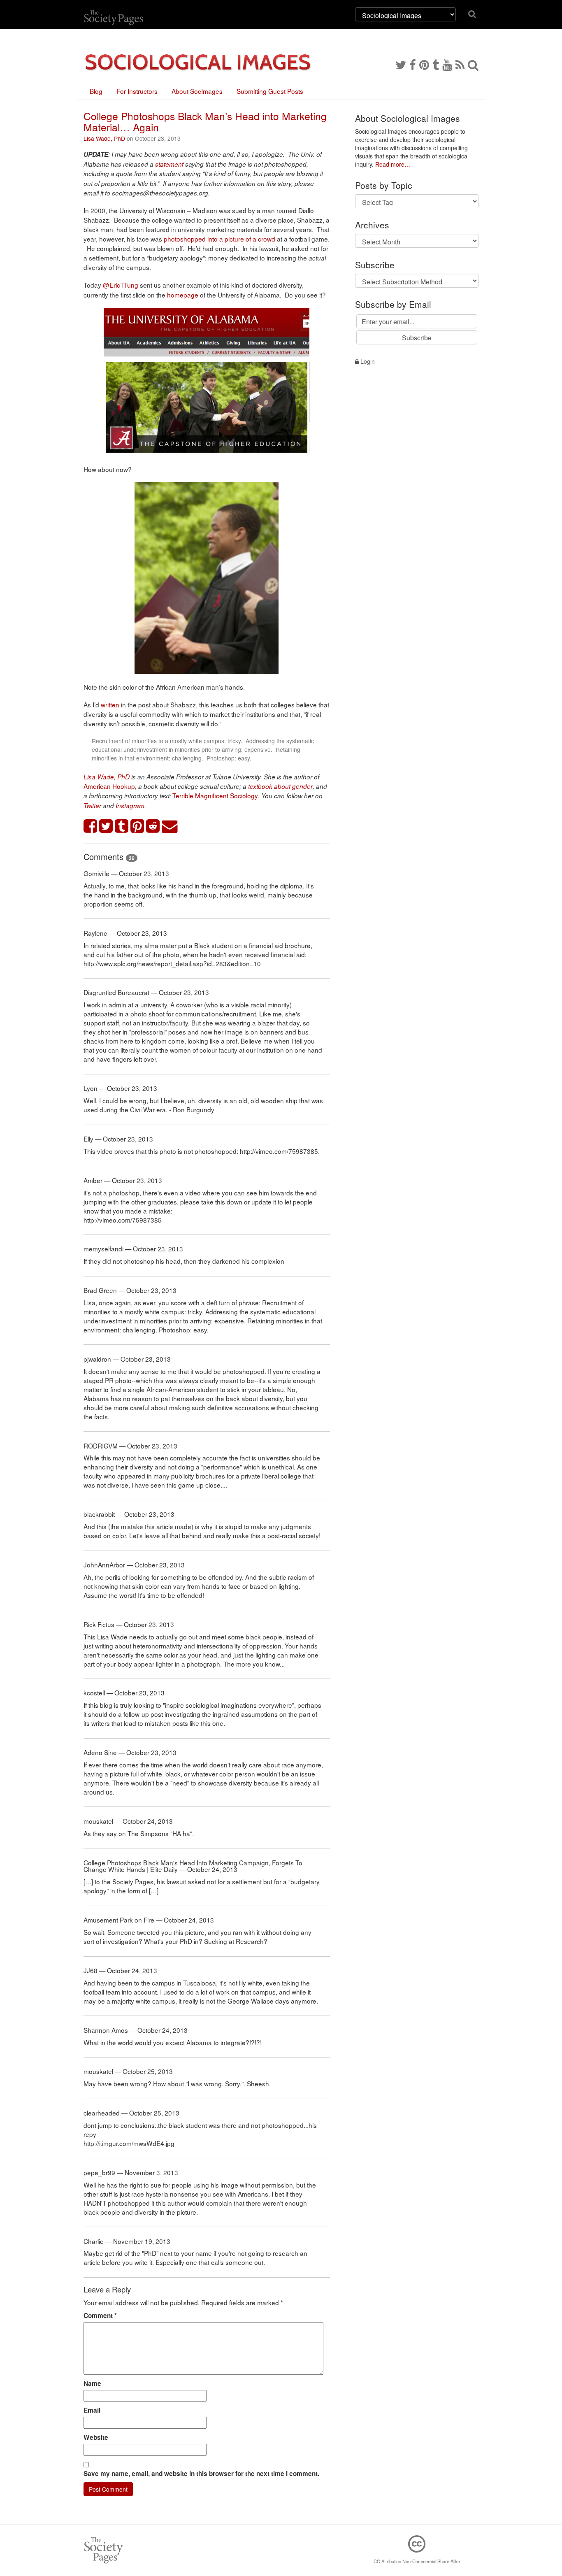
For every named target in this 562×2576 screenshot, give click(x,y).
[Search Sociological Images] (473, 64)
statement (169, 164)
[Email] (170, 827)
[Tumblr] (436, 64)
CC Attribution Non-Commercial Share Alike (417, 2561)
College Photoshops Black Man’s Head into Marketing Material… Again (205, 121)
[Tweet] (106, 827)
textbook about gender (280, 786)
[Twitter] (401, 64)
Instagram (130, 806)
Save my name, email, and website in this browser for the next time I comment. (201, 2474)
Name (92, 2383)
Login (367, 361)
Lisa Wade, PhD (104, 138)
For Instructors (137, 91)
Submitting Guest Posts (270, 91)
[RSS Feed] (460, 64)
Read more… (393, 164)
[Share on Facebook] (91, 827)
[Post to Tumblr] (122, 827)
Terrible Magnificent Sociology (215, 795)
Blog (96, 91)
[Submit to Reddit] (153, 827)
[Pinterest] (424, 64)
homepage (183, 295)
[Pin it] (137, 827)
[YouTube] (447, 64)
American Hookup (109, 786)
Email (92, 2410)
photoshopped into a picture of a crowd (219, 239)
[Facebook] (413, 64)
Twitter (92, 806)
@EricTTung (121, 285)
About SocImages (197, 91)
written (110, 704)
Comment (100, 2316)
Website (96, 2437)
